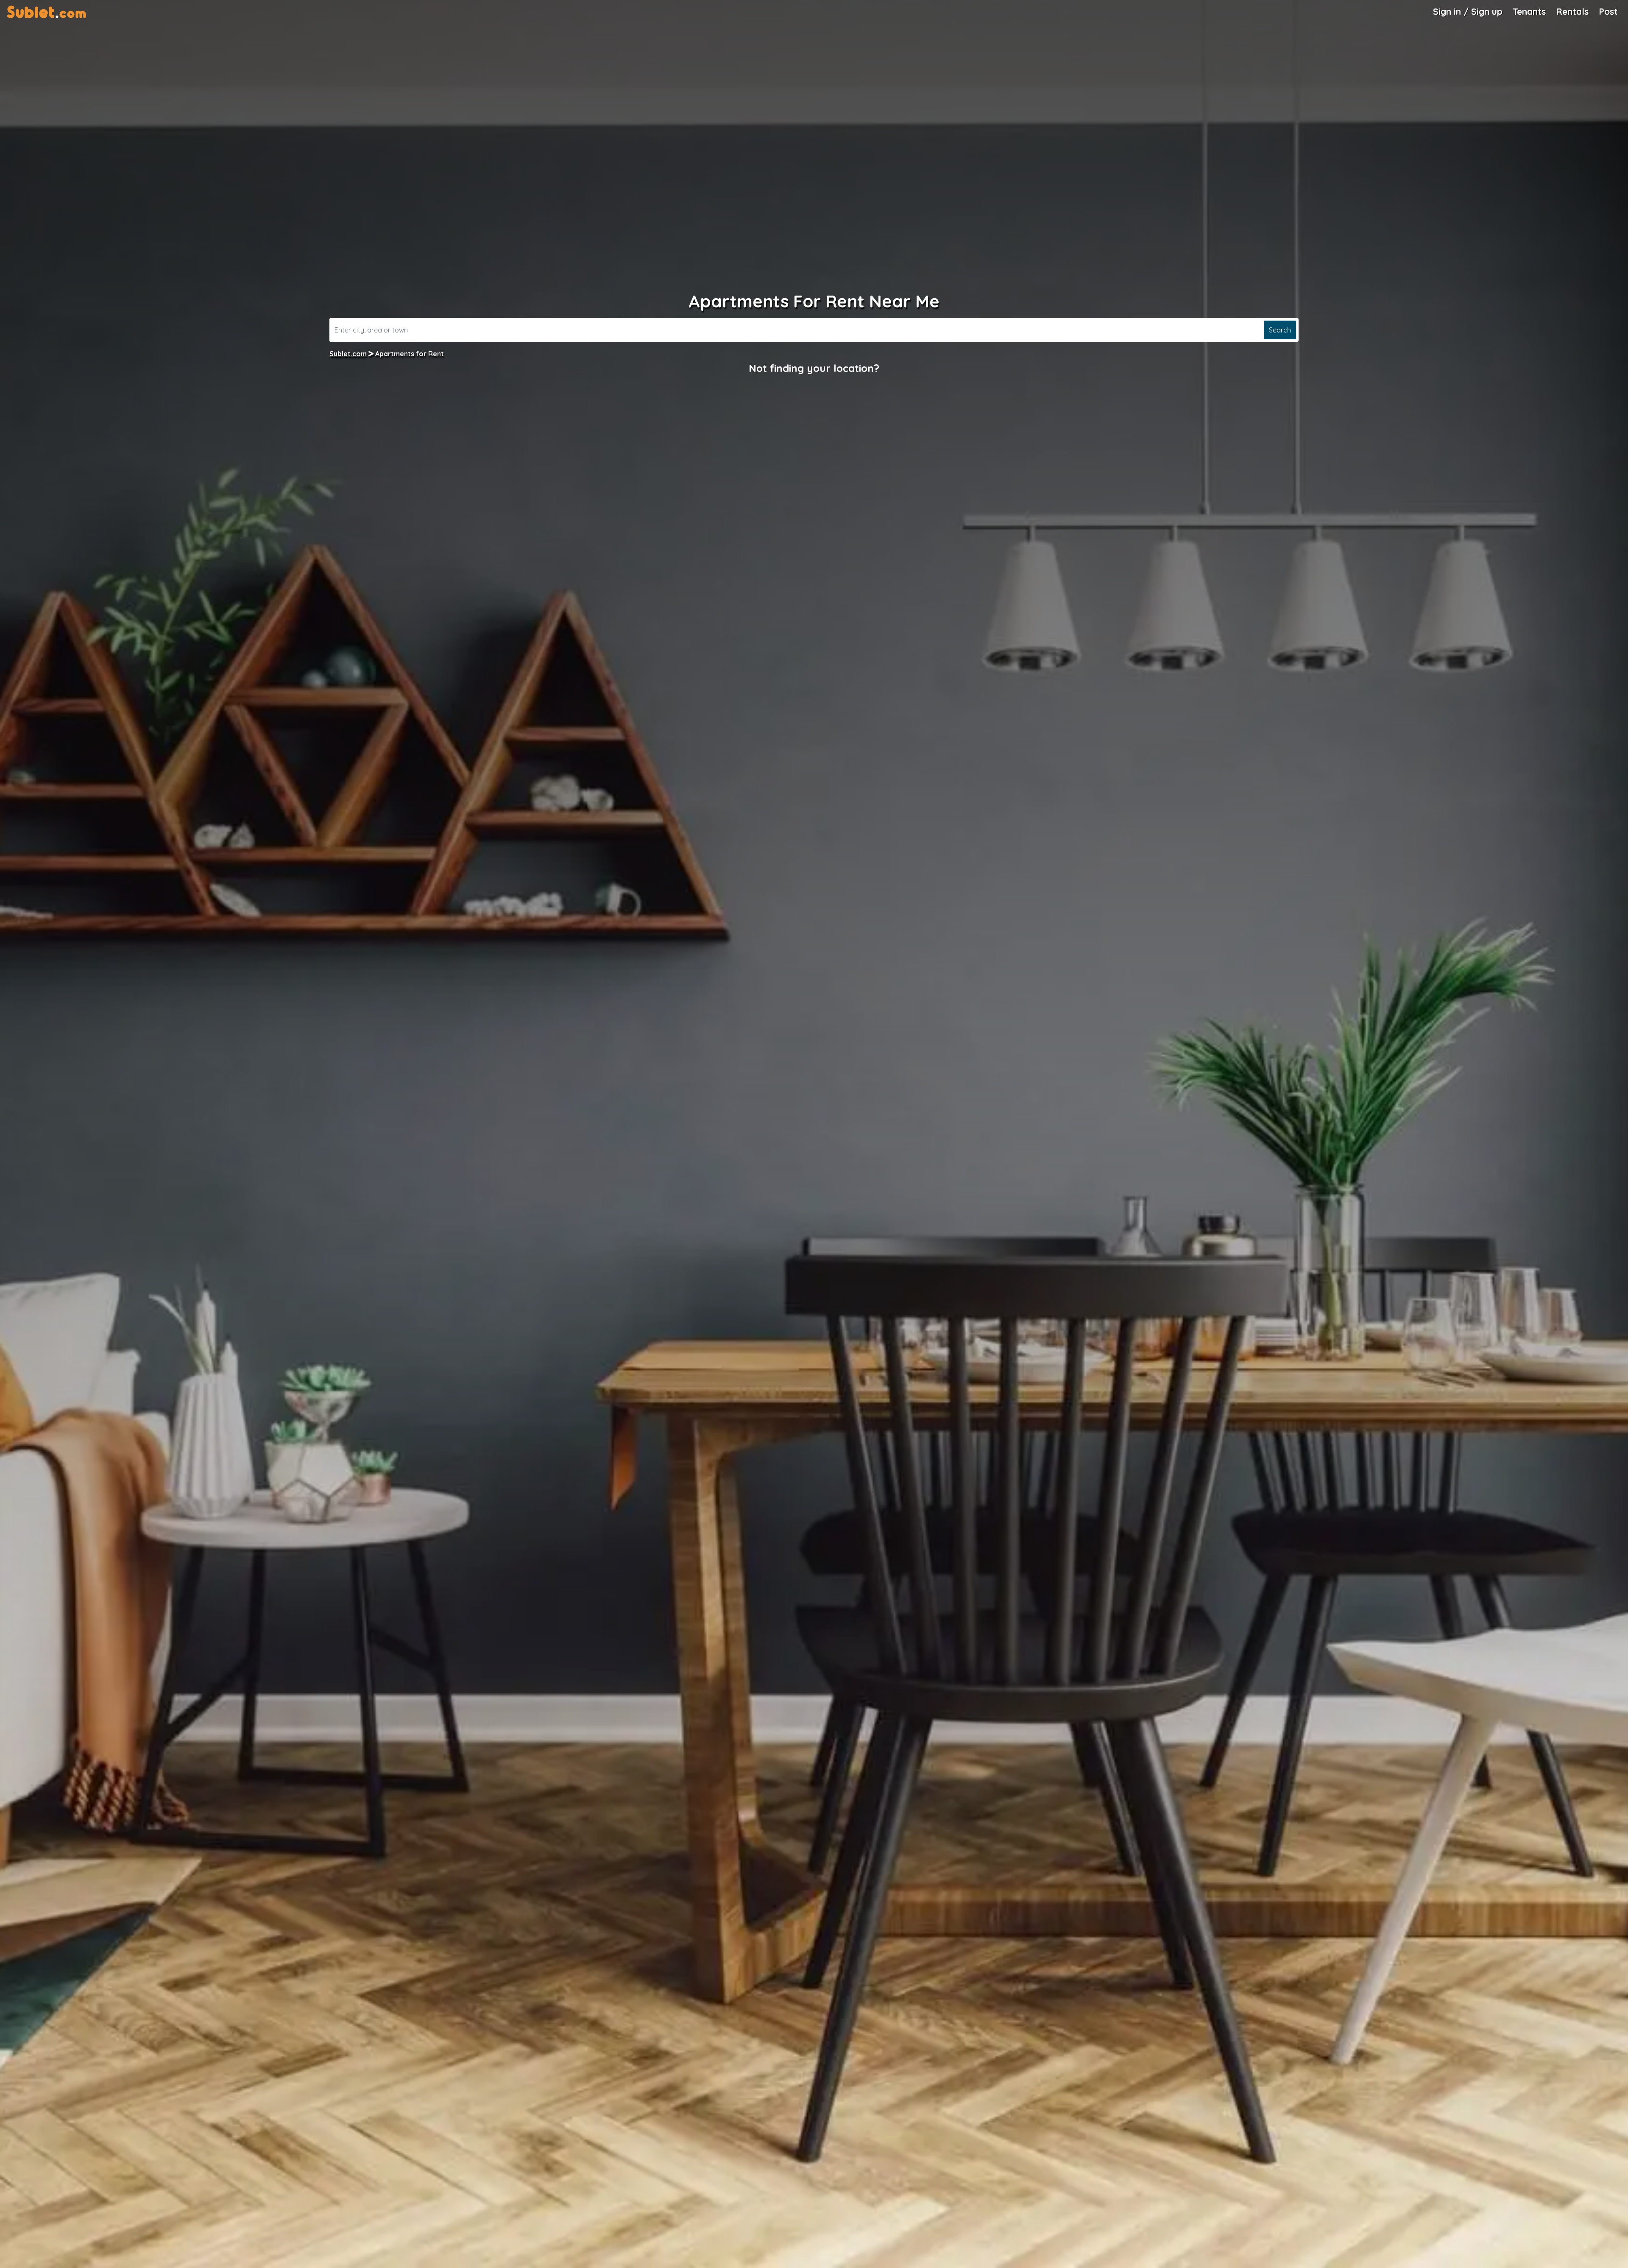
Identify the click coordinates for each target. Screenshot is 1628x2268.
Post (1608, 11)
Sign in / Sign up (1468, 11)
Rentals (1572, 11)
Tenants (1529, 11)
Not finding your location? (814, 368)
